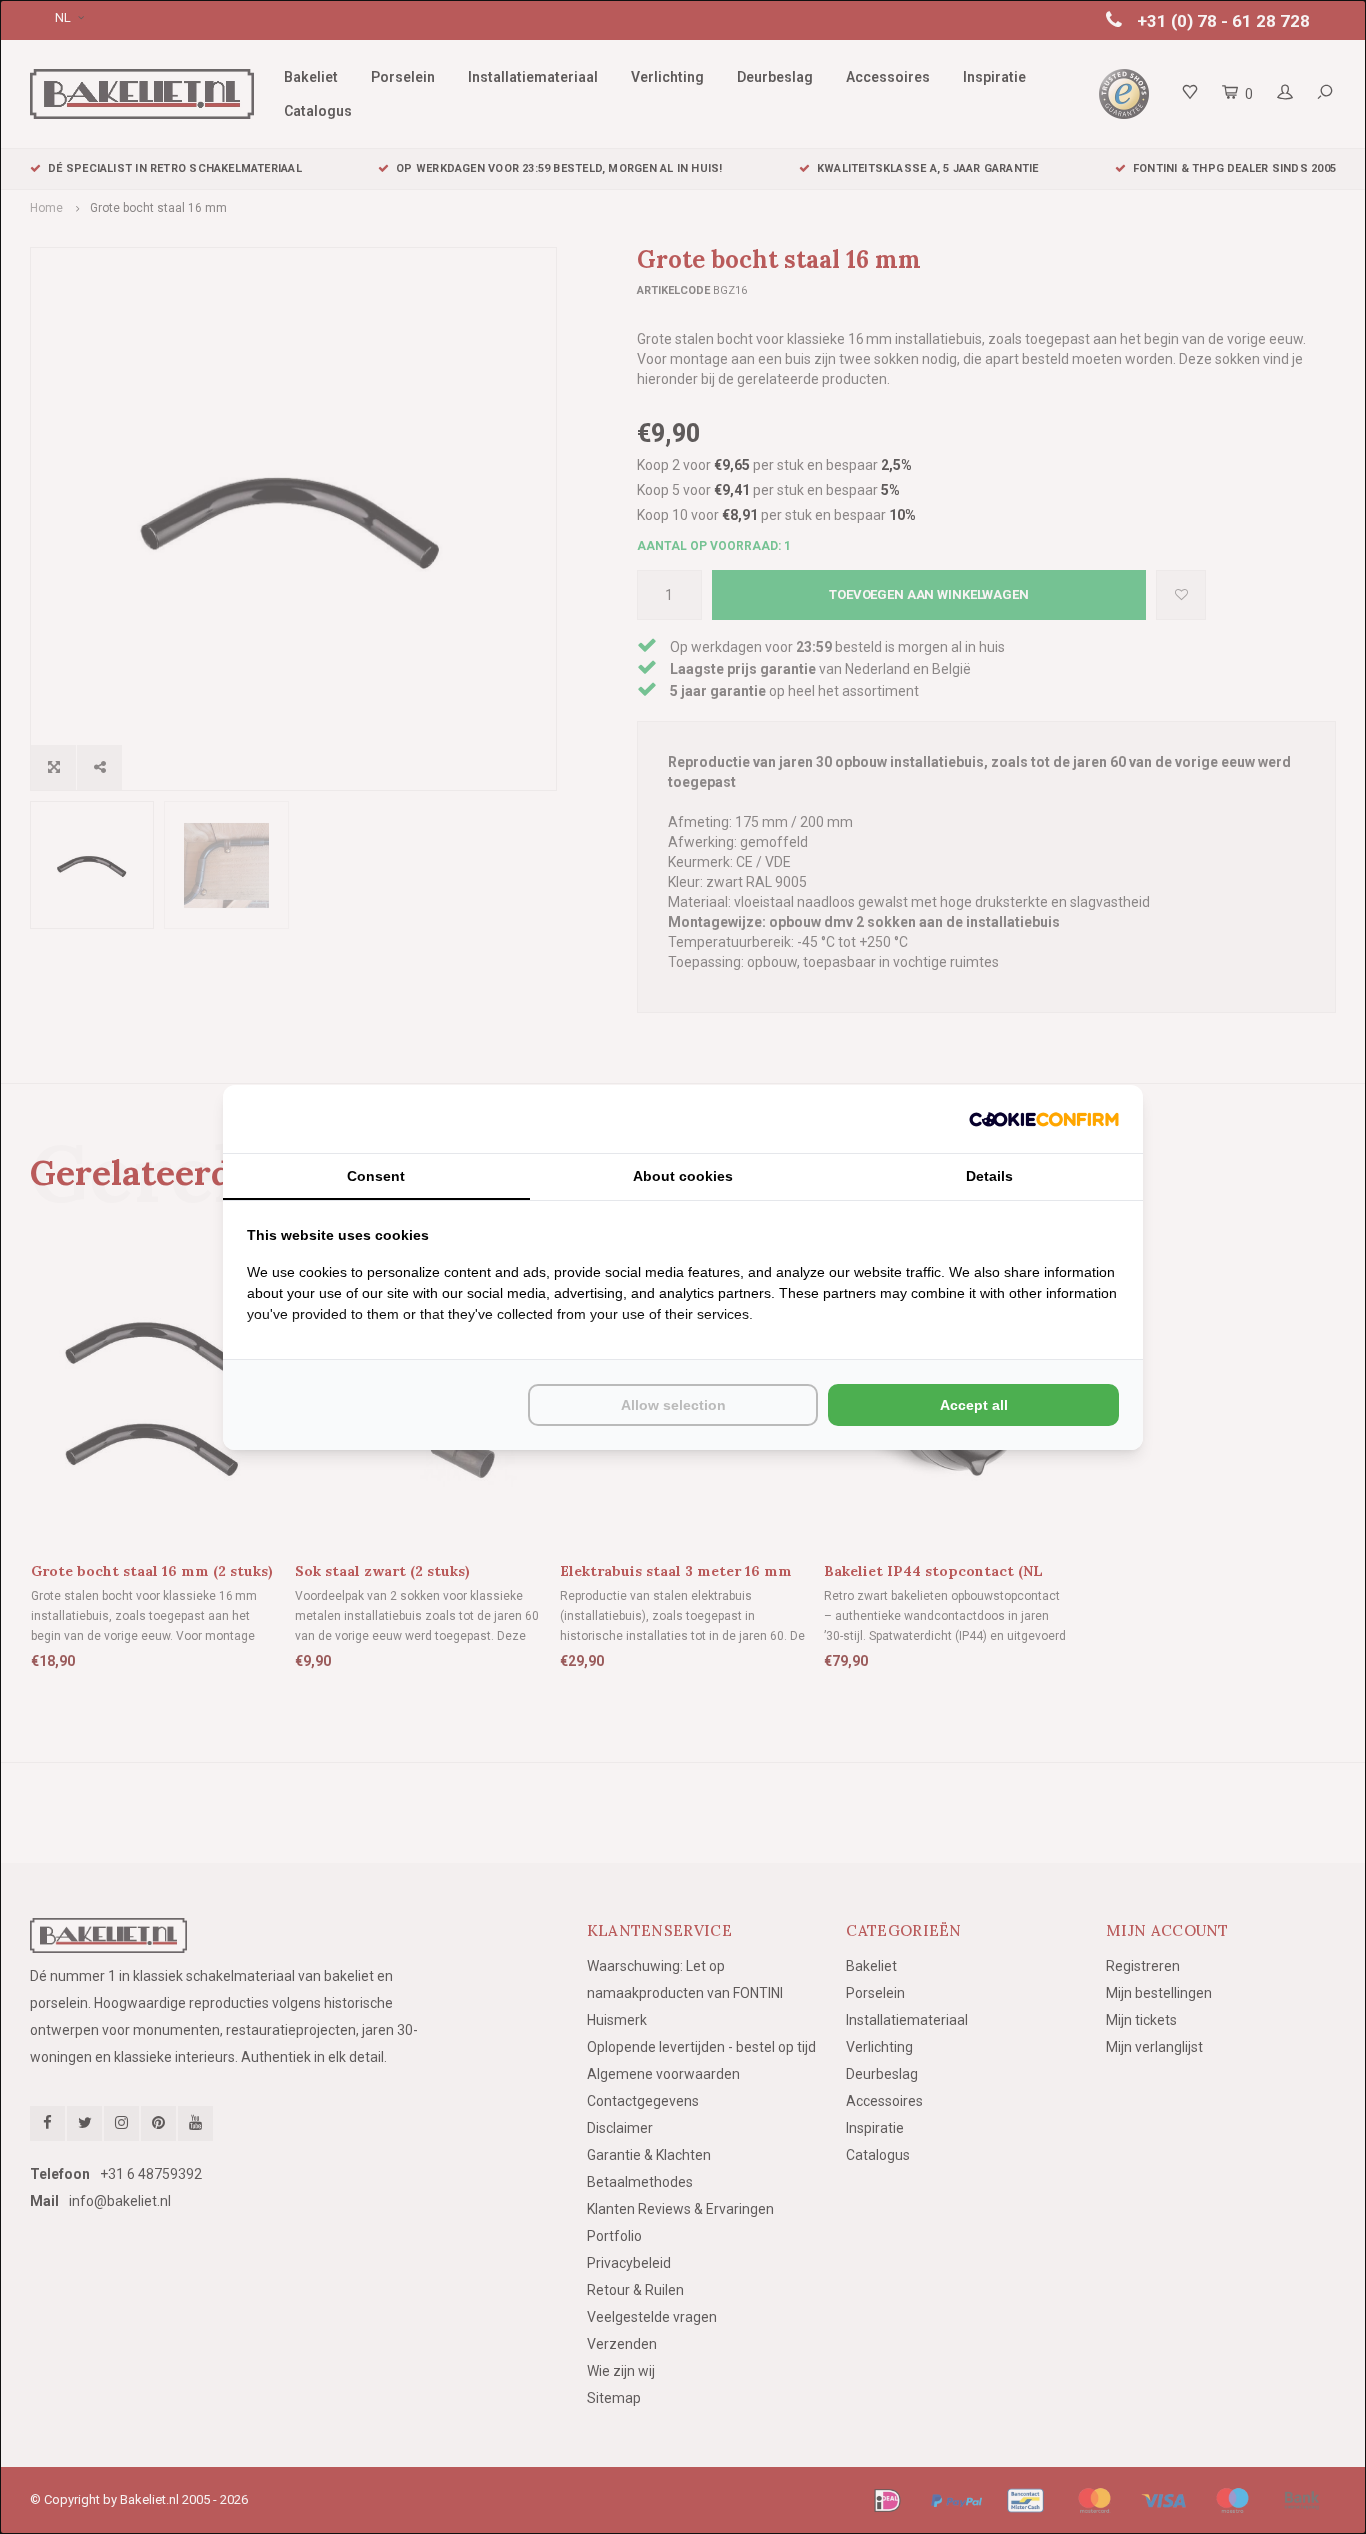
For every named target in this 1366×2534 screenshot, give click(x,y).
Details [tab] (989, 1176)
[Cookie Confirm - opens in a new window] (1044, 1119)
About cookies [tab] (683, 1176)
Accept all (974, 1405)
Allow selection (673, 1405)
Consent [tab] (376, 1176)
